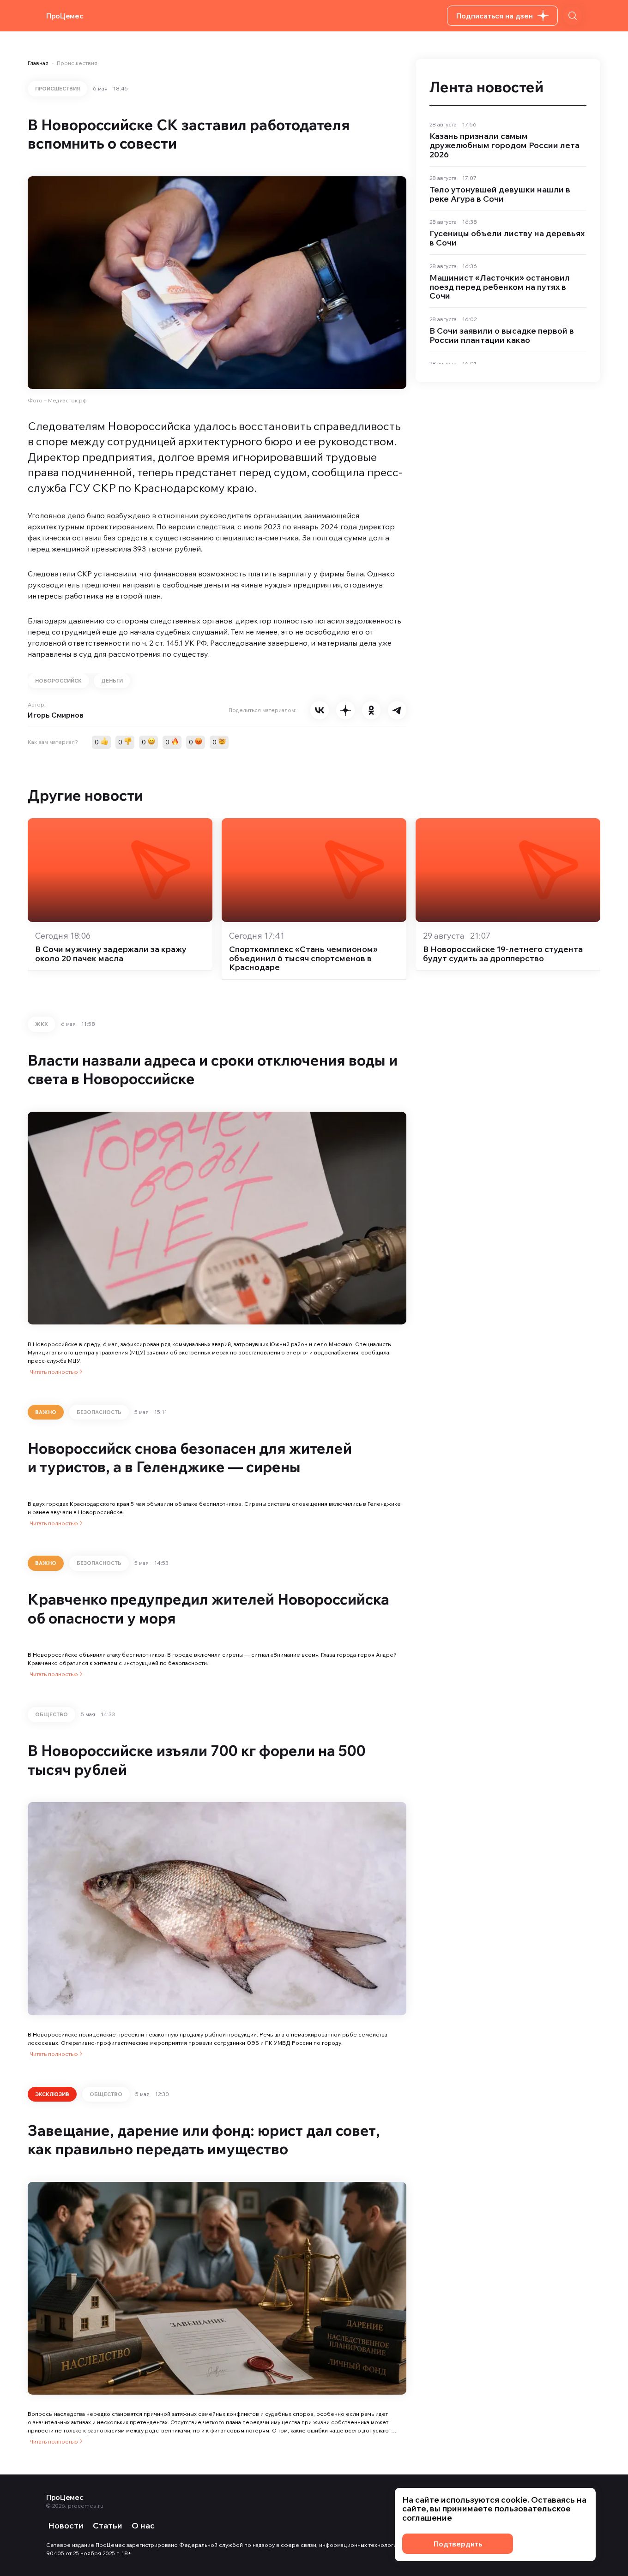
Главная (38, 63)
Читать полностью (54, 1372)
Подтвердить (458, 2544)
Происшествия (77, 63)
